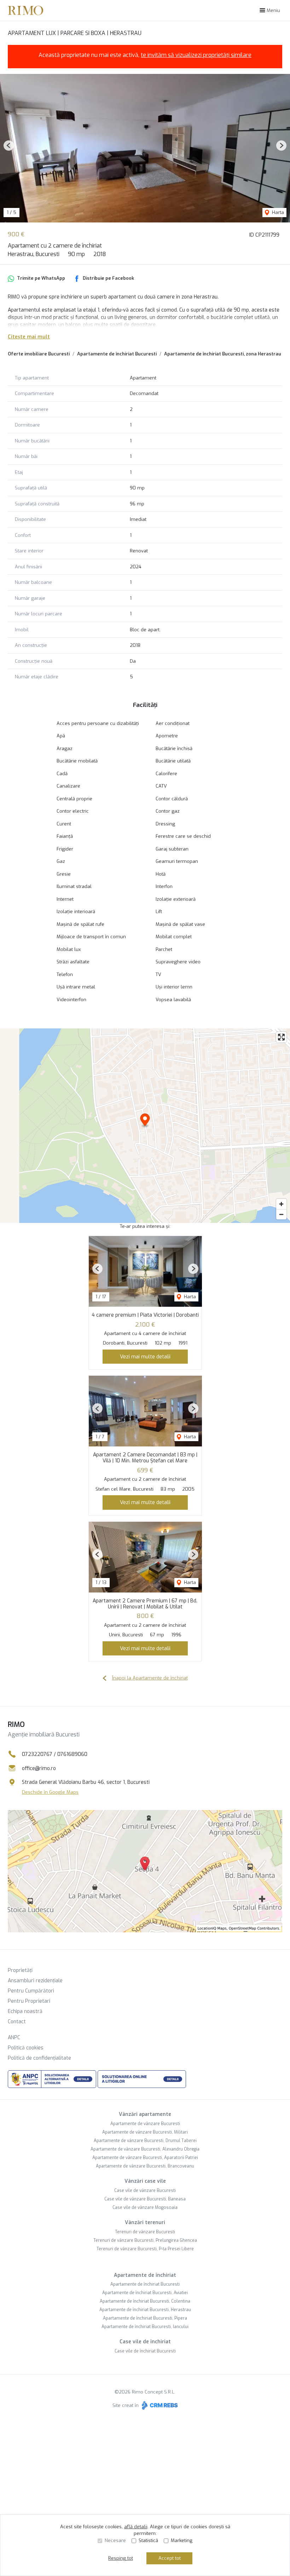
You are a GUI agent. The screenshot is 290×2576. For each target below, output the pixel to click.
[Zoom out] (281, 1214)
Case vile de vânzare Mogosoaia (145, 2207)
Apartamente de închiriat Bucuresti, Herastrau (145, 2310)
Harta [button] (277, 212)
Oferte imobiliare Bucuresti (39, 354)
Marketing (182, 2540)
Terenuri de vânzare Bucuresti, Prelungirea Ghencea (145, 2240)
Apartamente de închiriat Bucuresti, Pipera (145, 2318)
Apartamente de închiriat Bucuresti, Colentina (145, 2301)
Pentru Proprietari (29, 2001)
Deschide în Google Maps (50, 1792)
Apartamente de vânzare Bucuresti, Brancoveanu (145, 2166)
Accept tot (170, 2558)
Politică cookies (26, 2048)
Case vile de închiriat (145, 2342)
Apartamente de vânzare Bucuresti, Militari (145, 2132)
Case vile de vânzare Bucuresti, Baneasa (145, 2199)
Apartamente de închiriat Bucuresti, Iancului (145, 2327)
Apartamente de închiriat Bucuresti (117, 354)
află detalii (136, 2527)
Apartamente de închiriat (145, 2275)
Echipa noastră (25, 2011)
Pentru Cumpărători (31, 1991)
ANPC (14, 2038)
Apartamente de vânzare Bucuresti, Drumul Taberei (145, 2141)
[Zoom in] (281, 1204)
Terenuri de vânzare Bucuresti (145, 2232)
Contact (17, 2022)
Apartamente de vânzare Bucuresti (145, 2124)
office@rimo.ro (39, 1768)
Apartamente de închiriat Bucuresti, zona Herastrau (223, 354)
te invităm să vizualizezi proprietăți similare (196, 55)
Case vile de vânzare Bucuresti (145, 2191)
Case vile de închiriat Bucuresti (145, 2351)
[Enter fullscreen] (281, 1037)
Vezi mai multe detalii (145, 1357)
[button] (9, 146)
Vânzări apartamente (145, 2114)
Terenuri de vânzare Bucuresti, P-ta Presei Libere (145, 2249)
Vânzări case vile (145, 2181)
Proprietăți (20, 1970)
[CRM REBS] (159, 2405)
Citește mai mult (29, 337)
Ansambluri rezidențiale (35, 1981)
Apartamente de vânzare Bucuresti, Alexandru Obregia (145, 2149)
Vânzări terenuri (145, 2223)
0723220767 (37, 1754)
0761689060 (72, 1754)
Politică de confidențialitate (39, 2058)
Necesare (115, 2540)
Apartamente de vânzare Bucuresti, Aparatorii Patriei (145, 2158)
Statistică (148, 2540)
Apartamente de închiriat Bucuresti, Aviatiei (145, 2293)
